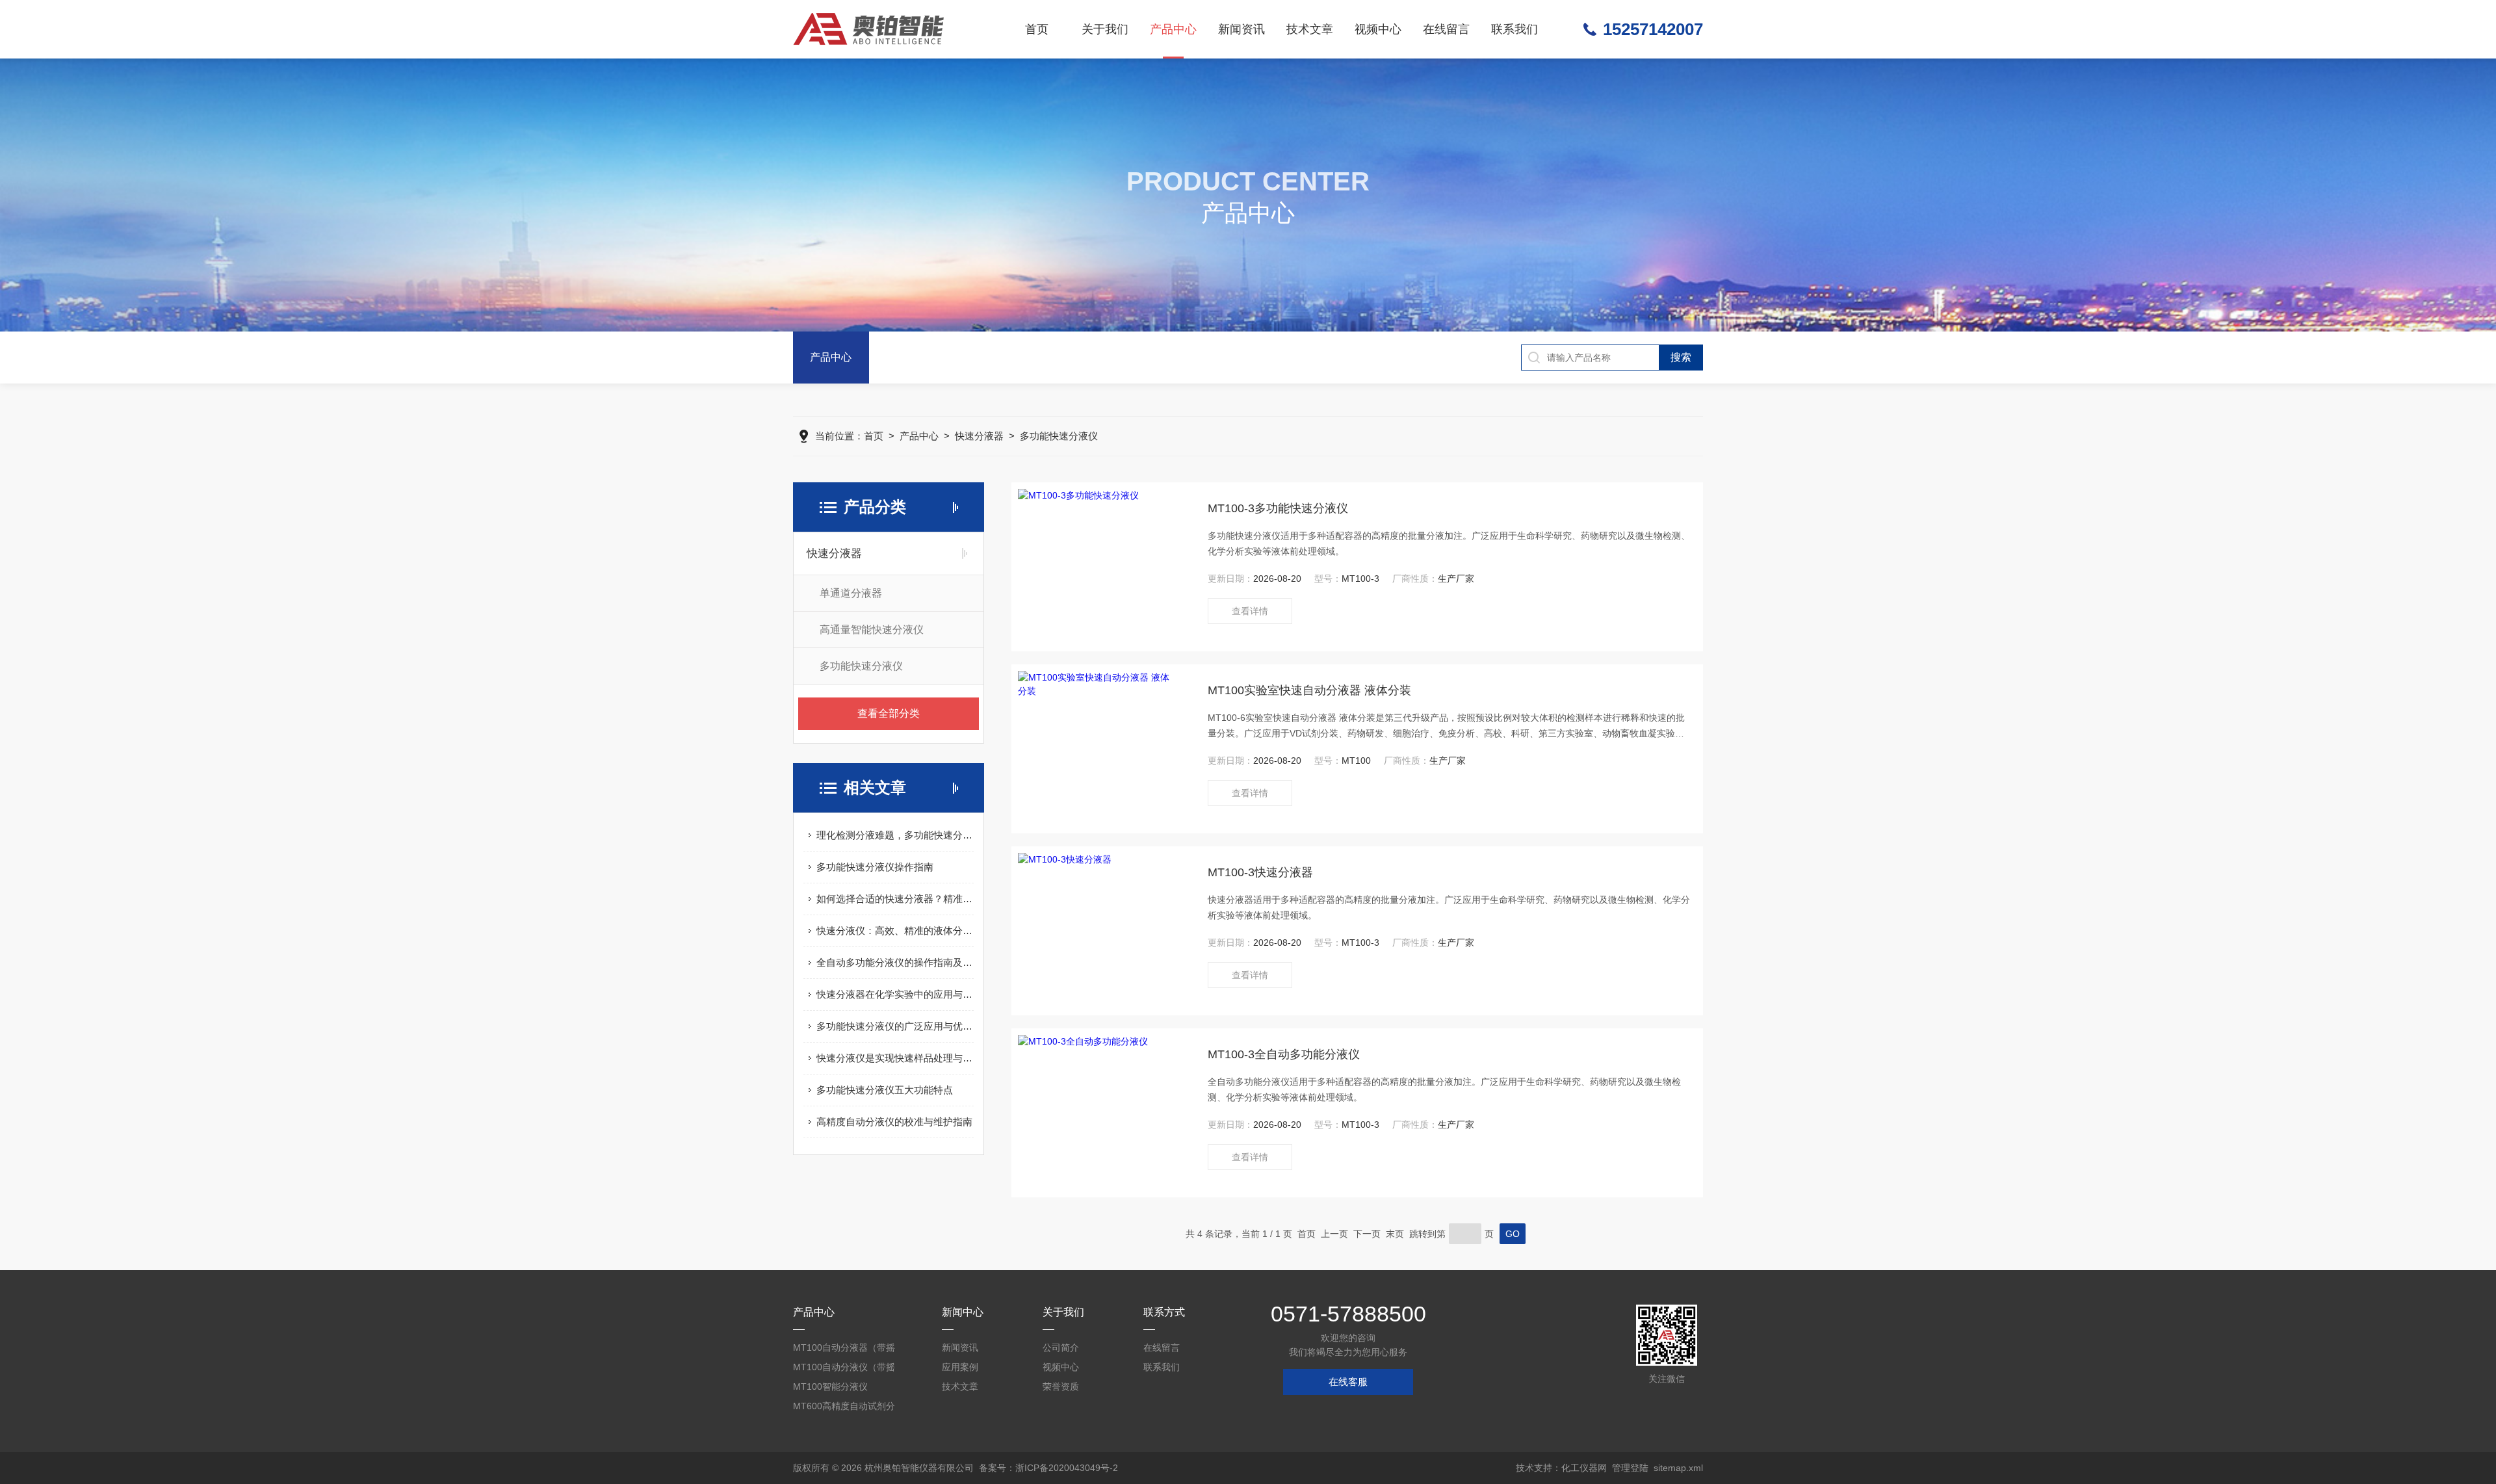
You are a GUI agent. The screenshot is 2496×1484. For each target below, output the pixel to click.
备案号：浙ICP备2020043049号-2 (1048, 1468)
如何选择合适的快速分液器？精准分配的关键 (895, 899)
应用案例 (960, 1367)
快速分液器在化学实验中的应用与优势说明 (895, 994)
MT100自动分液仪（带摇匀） (844, 1369)
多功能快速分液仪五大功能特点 (885, 1090)
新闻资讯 (1241, 29)
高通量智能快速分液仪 (872, 630)
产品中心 (1173, 29)
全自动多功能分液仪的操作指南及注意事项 (895, 962)
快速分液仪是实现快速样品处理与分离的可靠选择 (895, 1058)
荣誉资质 (1061, 1386)
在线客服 (1348, 1382)
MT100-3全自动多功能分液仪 (1284, 1054)
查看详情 (1250, 611)
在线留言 (1446, 29)
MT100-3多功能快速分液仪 (1278, 508)
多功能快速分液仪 (1059, 436)
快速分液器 (979, 436)
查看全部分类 (889, 713)
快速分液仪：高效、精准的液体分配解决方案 (895, 931)
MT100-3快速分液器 (1260, 872)
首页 (1037, 29)
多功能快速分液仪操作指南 (875, 867)
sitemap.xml (1678, 1468)
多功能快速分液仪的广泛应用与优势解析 (895, 1026)
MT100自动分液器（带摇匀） (844, 1350)
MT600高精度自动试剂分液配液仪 (844, 1408)
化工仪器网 (1584, 1468)
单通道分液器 (851, 593)
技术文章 (1310, 29)
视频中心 (1378, 29)
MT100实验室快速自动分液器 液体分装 (1309, 690)
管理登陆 (1630, 1468)
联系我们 (1514, 29)
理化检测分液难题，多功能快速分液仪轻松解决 (895, 835)
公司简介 (1061, 1347)
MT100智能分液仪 (830, 1386)
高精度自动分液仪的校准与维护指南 (894, 1122)
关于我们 (1105, 29)
